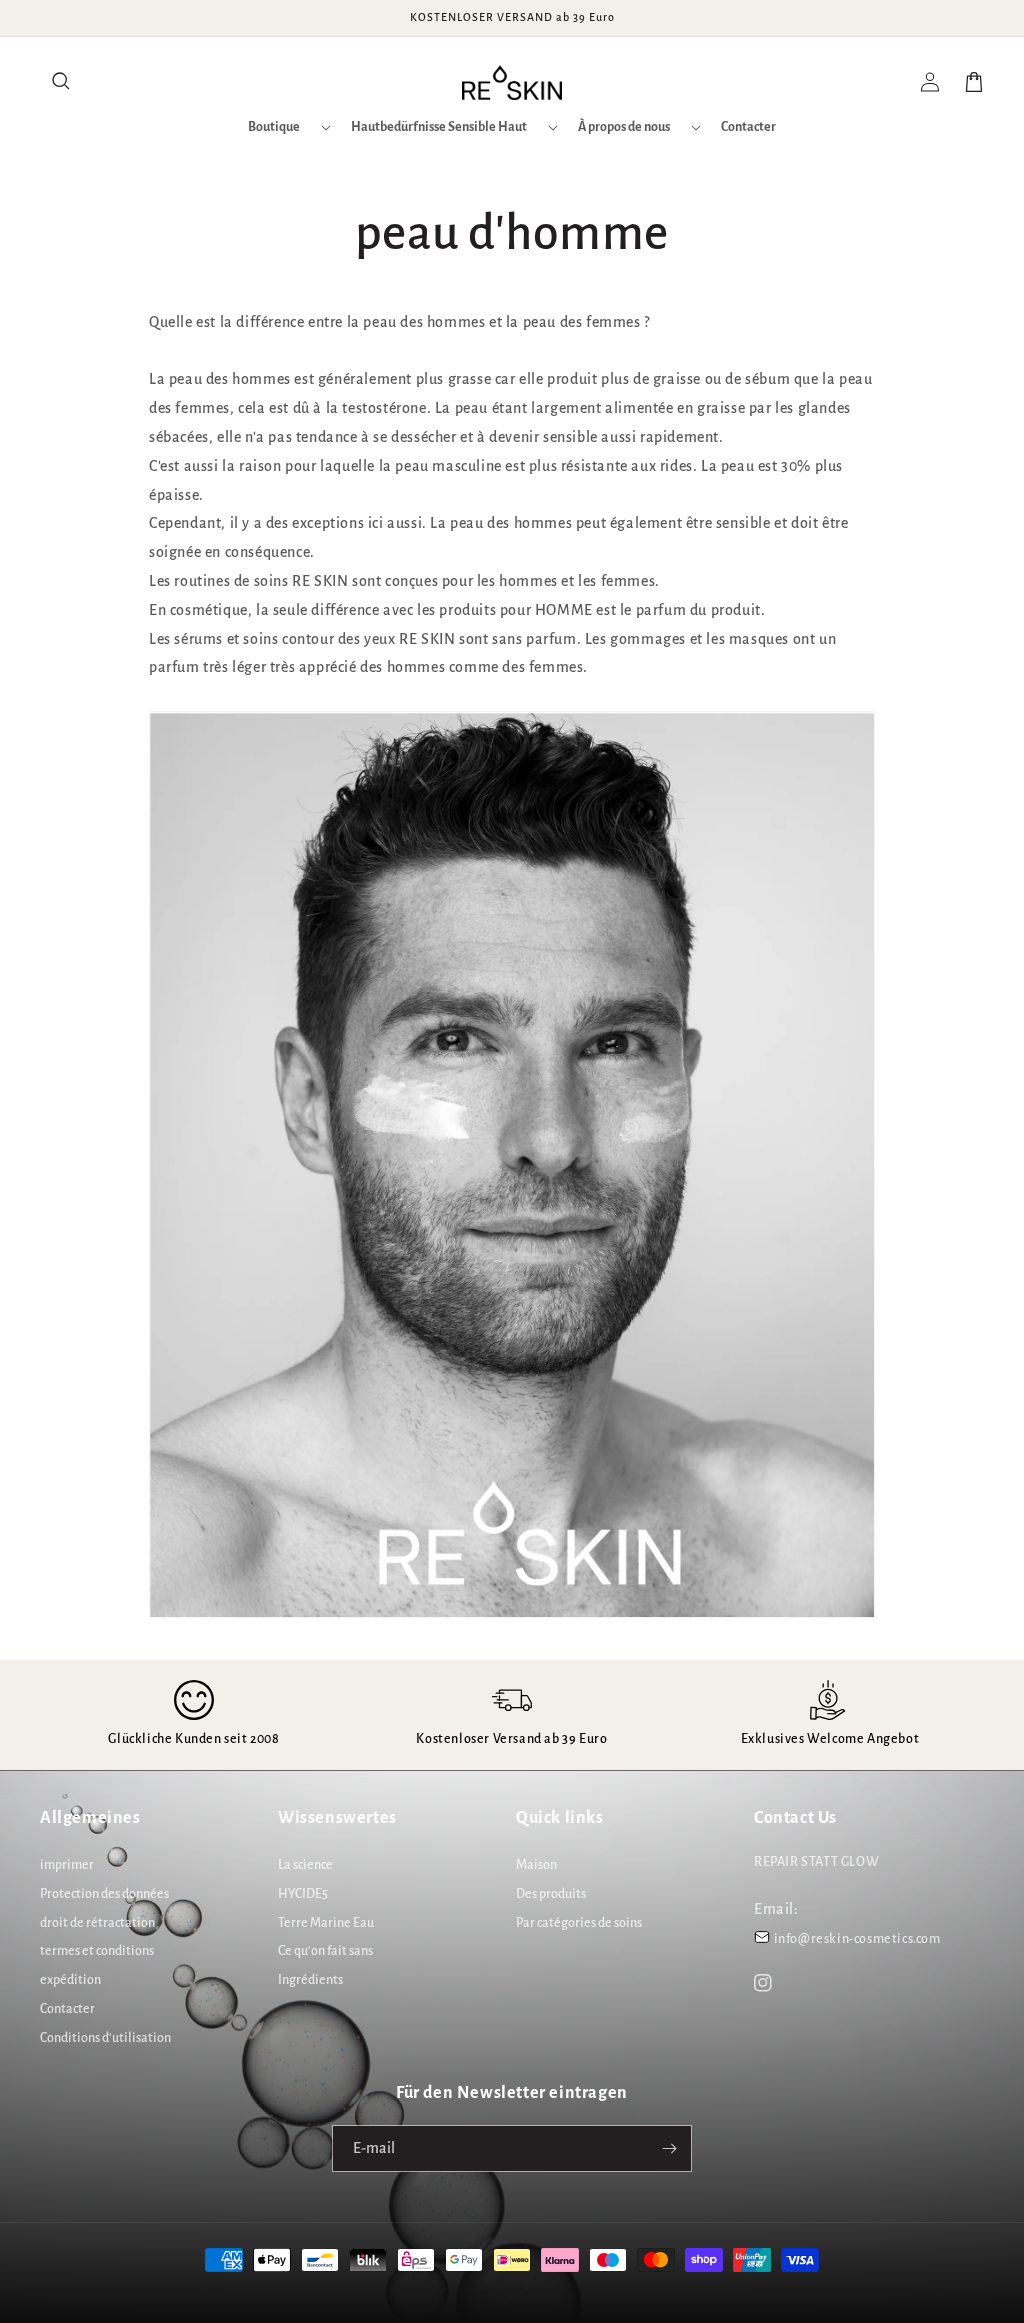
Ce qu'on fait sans (325, 1951)
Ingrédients (310, 1980)
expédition (70, 1980)
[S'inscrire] (669, 2148)
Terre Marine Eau (326, 1923)
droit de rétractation (97, 1923)
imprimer (67, 1865)
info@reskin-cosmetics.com (857, 1939)
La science (305, 1865)
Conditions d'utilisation (105, 2038)
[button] (62, 82)
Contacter (67, 2009)
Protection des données (104, 1894)
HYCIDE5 (303, 1894)
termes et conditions (97, 1951)
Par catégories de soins (579, 1923)
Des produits (551, 1894)
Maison (536, 1865)
